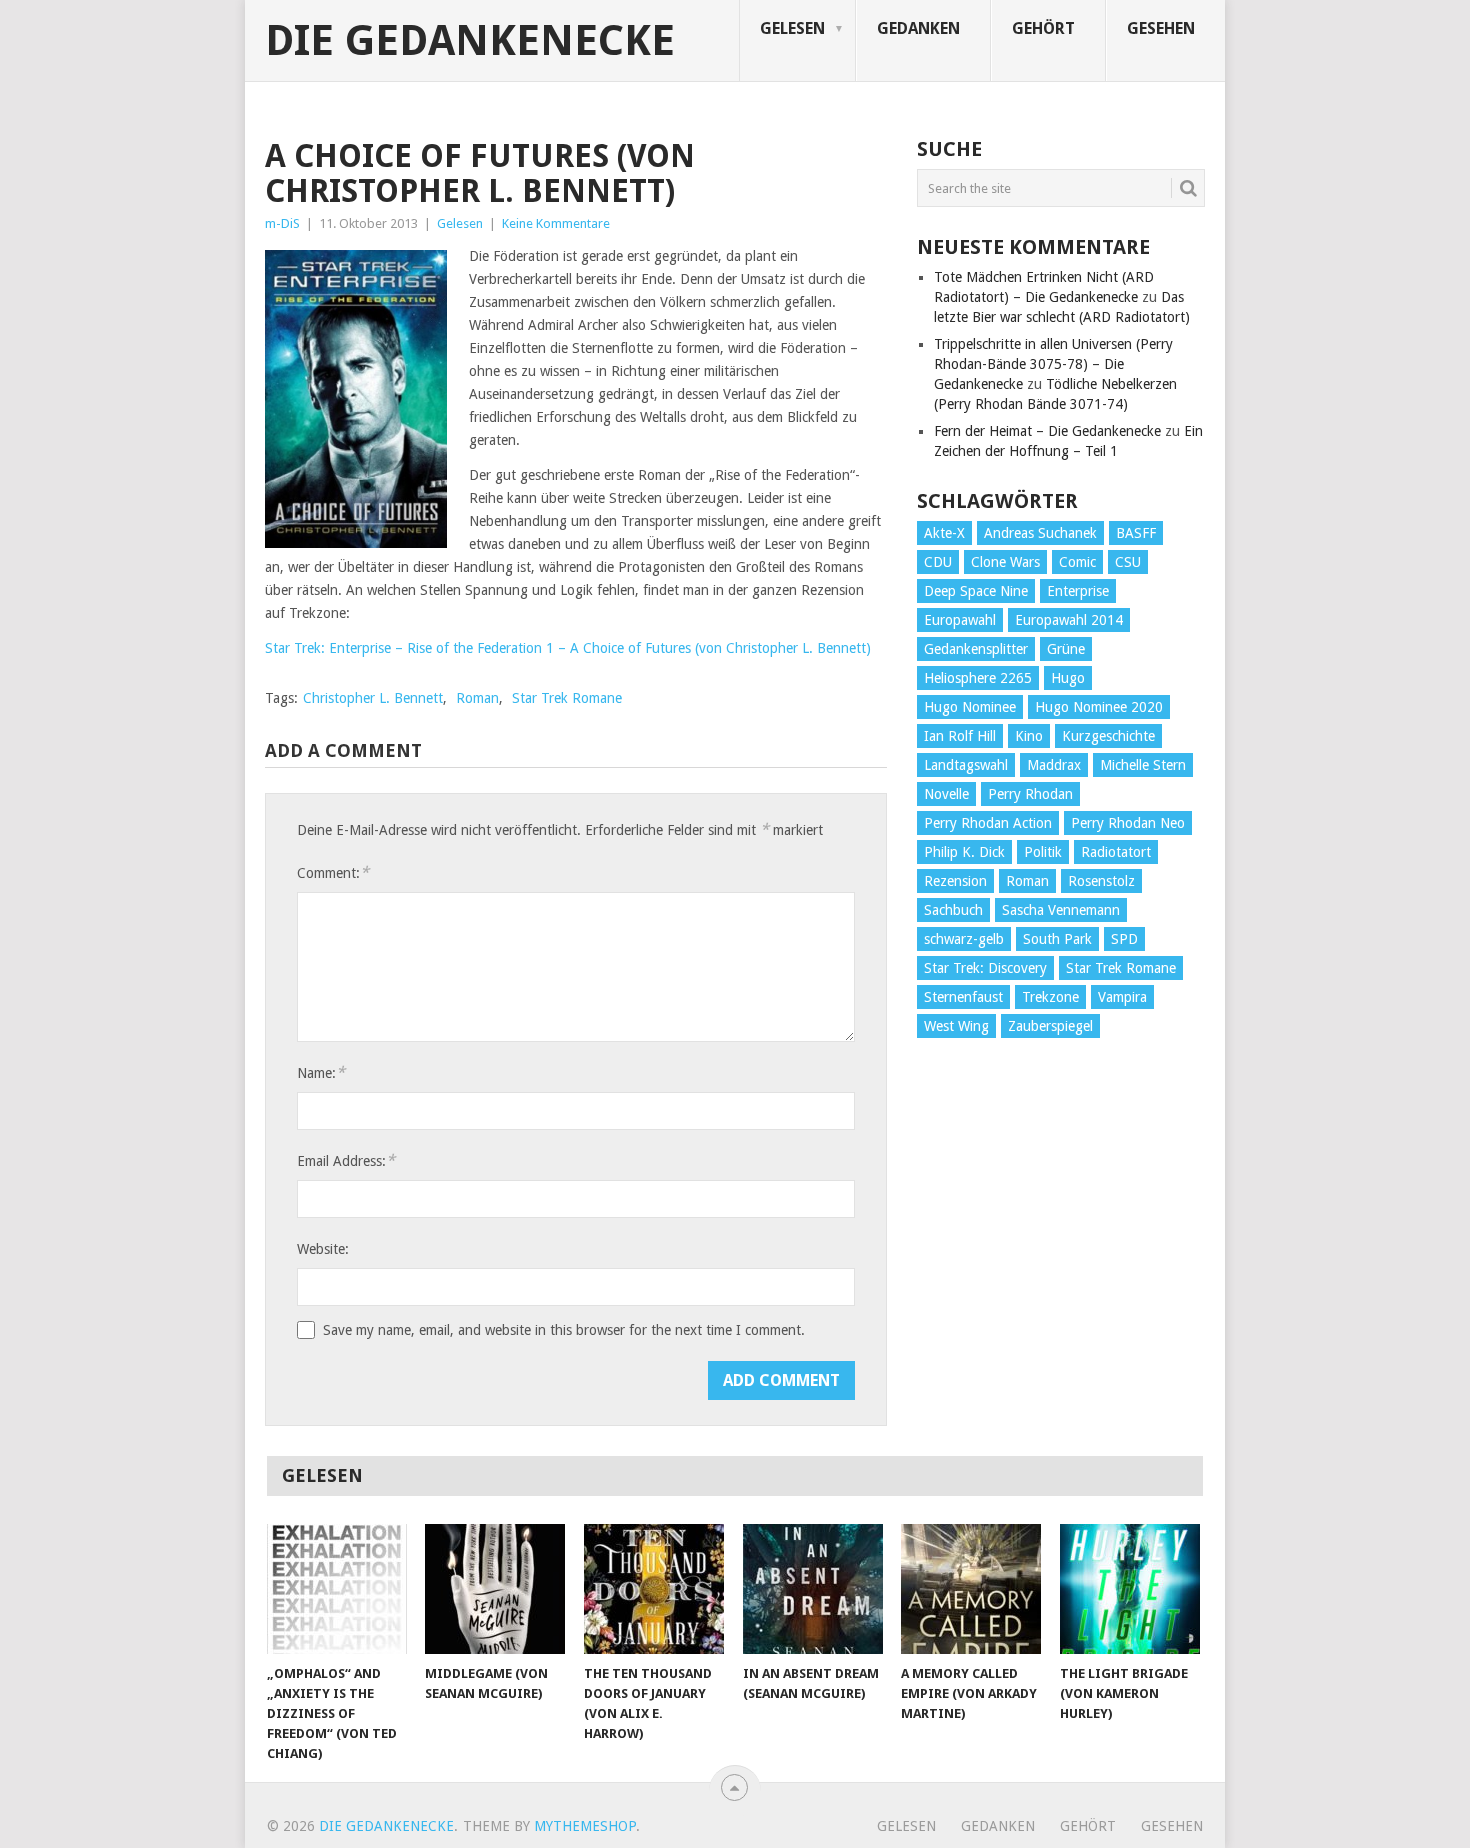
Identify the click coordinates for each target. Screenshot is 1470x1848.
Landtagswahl (966, 765)
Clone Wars (1005, 562)
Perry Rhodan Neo (1128, 823)
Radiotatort (1116, 852)
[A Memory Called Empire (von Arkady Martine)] (971, 1589)
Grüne (1066, 649)
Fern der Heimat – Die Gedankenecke (1047, 431)
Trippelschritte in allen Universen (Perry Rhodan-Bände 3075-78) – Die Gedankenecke (1053, 364)
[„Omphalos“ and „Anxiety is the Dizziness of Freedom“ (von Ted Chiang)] (337, 1589)
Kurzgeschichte (1108, 736)
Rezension (955, 881)
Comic (1077, 562)
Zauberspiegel (1050, 1026)
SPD (1124, 939)
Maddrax (1054, 765)
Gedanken (918, 28)
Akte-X (944, 533)
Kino (1029, 736)
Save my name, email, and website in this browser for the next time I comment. (564, 1330)
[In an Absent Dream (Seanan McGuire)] (813, 1589)
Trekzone (1050, 997)
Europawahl (960, 620)
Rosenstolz (1101, 881)
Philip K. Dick (964, 852)
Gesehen (1161, 28)
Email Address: (346, 1160)
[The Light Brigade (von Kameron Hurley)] (1130, 1589)
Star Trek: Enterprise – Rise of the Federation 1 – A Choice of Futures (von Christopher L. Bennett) (568, 648)
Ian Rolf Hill (960, 736)
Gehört (1043, 28)
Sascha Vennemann (1061, 910)
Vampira (1122, 997)
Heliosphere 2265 (978, 678)
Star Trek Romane (567, 698)
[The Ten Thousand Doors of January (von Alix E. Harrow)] (654, 1589)
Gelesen (792, 28)
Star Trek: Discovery (985, 968)
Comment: (333, 872)
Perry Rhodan (1030, 794)
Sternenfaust (963, 997)
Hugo (1068, 678)
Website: (323, 1249)
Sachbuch (953, 910)
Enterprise (1078, 591)
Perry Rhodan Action (988, 823)
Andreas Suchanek (1040, 533)
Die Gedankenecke (470, 41)
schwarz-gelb (964, 939)
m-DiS (282, 223)
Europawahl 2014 (1069, 620)
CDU (938, 562)
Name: (321, 1072)
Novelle (946, 794)
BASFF (1136, 533)
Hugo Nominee (970, 707)
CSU (1128, 562)
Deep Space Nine (976, 591)
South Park (1057, 939)
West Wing (956, 1026)
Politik (1043, 852)
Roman (477, 698)
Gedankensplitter (976, 649)
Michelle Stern (1143, 765)
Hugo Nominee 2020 (1099, 707)
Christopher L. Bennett (373, 698)
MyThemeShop (585, 1826)
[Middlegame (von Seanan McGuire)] (495, 1589)
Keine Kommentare (556, 223)
